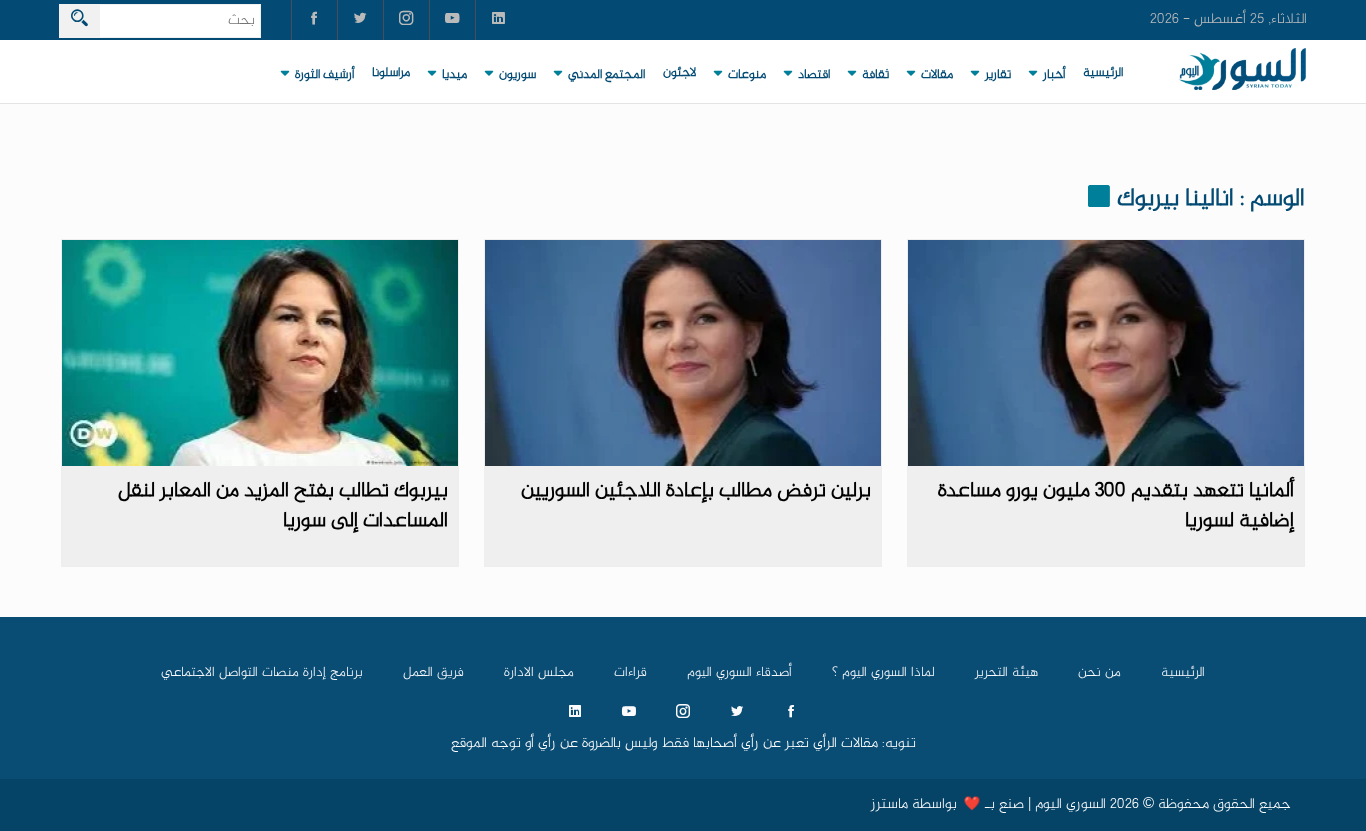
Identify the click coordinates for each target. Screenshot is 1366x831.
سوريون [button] (517, 75)
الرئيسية (1103, 73)
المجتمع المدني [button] (606, 75)
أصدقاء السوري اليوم (739, 673)
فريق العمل (433, 673)
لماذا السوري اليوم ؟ (883, 673)
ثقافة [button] (875, 75)
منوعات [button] (747, 75)
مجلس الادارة (539, 673)
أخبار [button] (1054, 75)
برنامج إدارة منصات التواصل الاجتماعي (262, 673)
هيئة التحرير (1006, 673)
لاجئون (679, 73)
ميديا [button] (454, 75)
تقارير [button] (998, 75)
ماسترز (889, 805)
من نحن (1099, 673)
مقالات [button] (937, 75)
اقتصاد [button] (814, 75)
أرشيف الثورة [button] (324, 75)
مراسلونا (391, 73)
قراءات (630, 673)
